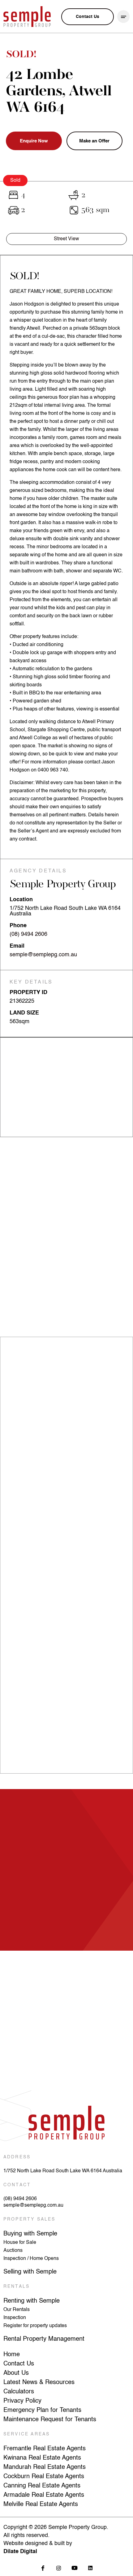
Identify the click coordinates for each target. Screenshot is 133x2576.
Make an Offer (94, 141)
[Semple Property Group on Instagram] (59, 2568)
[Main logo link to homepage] (27, 17)
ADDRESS (17, 2157)
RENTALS (17, 2287)
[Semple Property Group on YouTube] (74, 2568)
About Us (16, 2373)
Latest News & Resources (39, 2383)
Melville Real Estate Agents (41, 2504)
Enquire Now (34, 141)
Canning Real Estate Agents (42, 2486)
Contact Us (19, 2364)
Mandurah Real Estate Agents (45, 2467)
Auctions (13, 2251)
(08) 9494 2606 (28, 934)
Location (21, 900)
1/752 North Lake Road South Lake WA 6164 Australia (63, 2171)
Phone (18, 926)
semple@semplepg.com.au (43, 955)
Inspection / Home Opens (31, 2259)
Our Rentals (17, 2310)
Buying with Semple (30, 2234)
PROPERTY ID (28, 993)
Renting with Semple (32, 2301)
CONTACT (17, 2185)
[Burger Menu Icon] (124, 17)
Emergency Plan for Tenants (42, 2410)
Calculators (19, 2392)
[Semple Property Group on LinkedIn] (90, 2568)
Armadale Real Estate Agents (44, 2495)
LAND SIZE (24, 1013)
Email (17, 946)
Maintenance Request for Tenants (50, 2420)
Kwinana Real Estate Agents (42, 2458)
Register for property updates (35, 2326)
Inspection (15, 2318)
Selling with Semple (30, 2272)
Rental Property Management (44, 2339)
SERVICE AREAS (27, 2434)
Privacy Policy (22, 2401)
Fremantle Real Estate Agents (45, 2449)
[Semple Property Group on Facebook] (43, 2568)
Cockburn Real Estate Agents (44, 2477)
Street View (66, 239)
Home (12, 2355)
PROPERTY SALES (30, 2219)
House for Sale (20, 2243)
